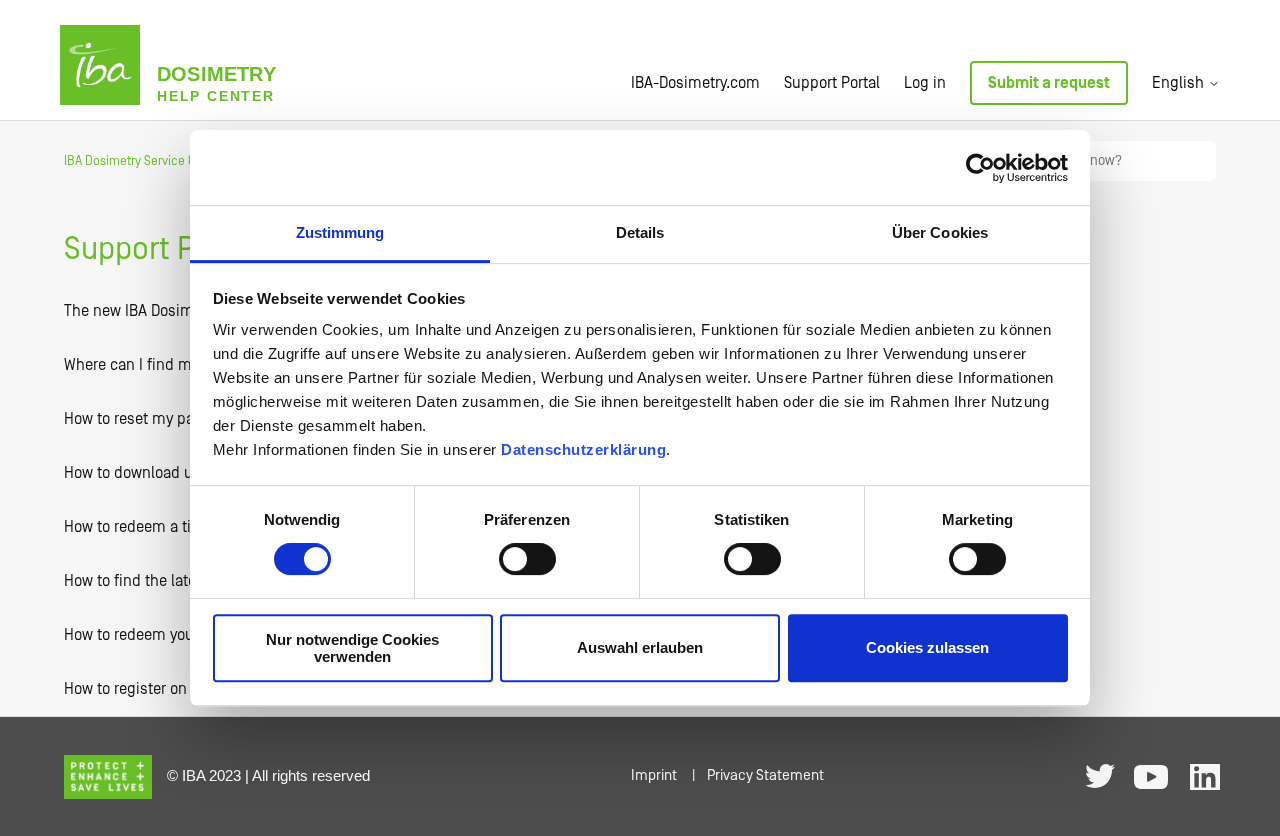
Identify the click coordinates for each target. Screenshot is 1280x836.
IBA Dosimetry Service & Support (153, 161)
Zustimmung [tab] (340, 232)
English (1180, 83)
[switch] (527, 559)
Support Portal (832, 83)
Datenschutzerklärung (583, 449)
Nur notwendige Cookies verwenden (352, 648)
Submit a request (1049, 83)
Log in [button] (925, 83)
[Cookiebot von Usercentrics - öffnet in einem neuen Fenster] (980, 168)
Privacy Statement (765, 775)
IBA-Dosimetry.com (695, 83)
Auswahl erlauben (640, 648)
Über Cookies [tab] (940, 232)
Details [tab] (640, 232)
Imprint (654, 775)
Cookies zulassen (927, 648)
